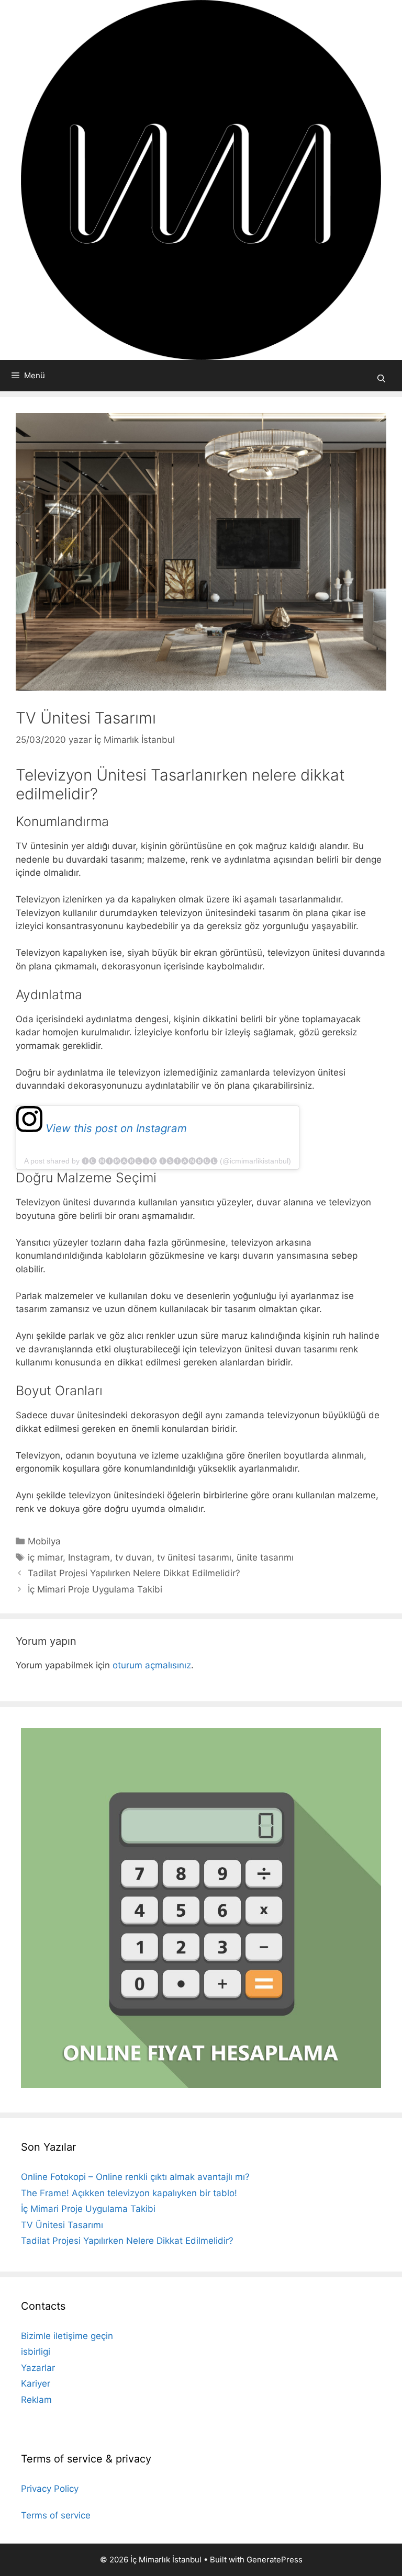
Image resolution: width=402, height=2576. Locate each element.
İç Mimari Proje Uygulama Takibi (95, 1589)
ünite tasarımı (265, 1557)
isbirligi (36, 2352)
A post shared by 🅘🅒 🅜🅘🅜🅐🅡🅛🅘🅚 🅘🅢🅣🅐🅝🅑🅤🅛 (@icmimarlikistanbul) (158, 1161)
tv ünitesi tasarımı (194, 1557)
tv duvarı (133, 1557)
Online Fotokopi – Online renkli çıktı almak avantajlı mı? (135, 2177)
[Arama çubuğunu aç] (381, 379)
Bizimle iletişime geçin (67, 2336)
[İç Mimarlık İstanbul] (201, 179)
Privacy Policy (50, 2489)
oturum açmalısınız (152, 1665)
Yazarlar (38, 2368)
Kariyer (36, 2383)
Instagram (89, 1557)
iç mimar (45, 1557)
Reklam (36, 2400)
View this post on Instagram (115, 1128)
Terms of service (56, 2515)
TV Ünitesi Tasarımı (62, 2225)
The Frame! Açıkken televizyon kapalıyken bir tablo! (129, 2193)
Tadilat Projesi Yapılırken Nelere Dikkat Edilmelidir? (134, 1573)
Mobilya (44, 1541)
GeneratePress (275, 2560)
